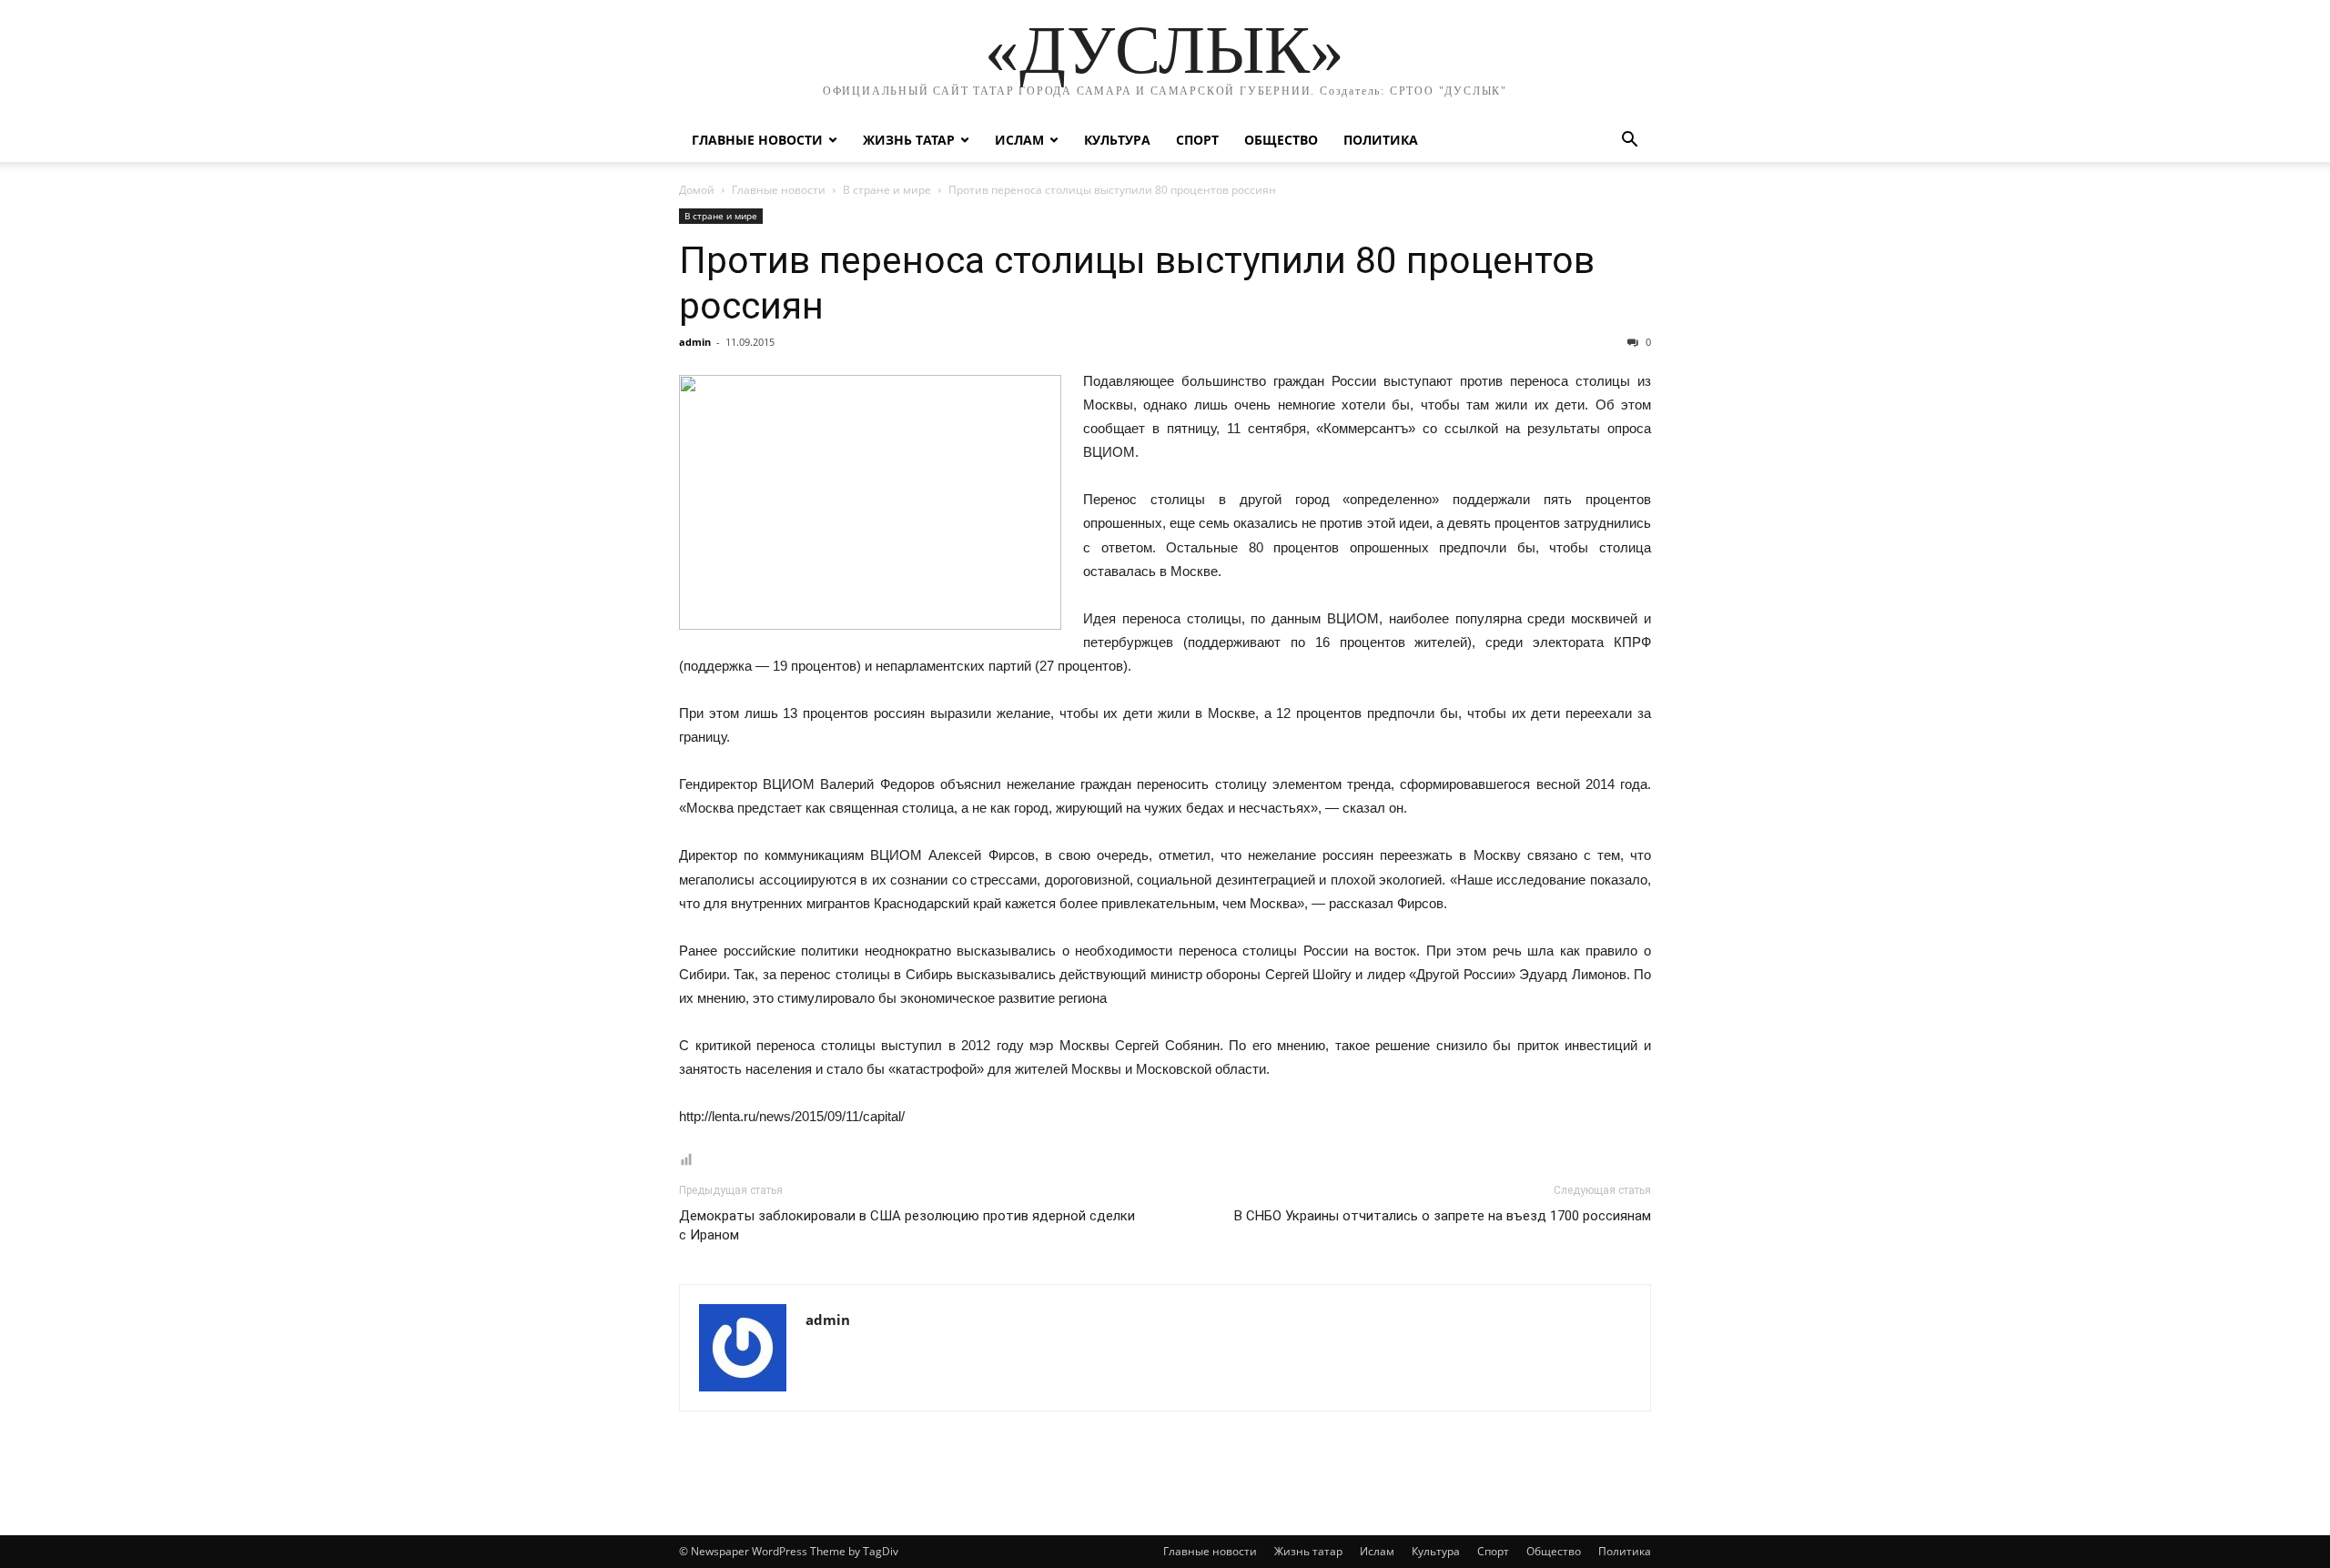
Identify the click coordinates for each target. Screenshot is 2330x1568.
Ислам (1019, 140)
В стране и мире (887, 190)
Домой (697, 190)
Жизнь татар (909, 140)
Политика (1381, 140)
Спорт (1197, 140)
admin (695, 342)
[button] (1629, 142)
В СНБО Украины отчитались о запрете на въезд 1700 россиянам (1443, 1216)
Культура (1117, 140)
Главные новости (757, 140)
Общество (1281, 140)
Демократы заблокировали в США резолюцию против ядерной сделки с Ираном (907, 1225)
